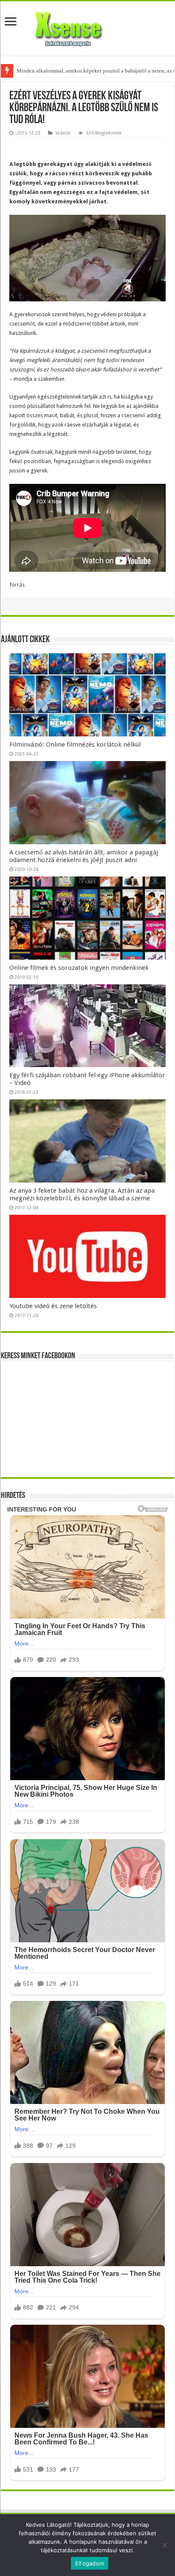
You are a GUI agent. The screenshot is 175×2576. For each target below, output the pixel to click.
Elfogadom (90, 2563)
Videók (63, 133)
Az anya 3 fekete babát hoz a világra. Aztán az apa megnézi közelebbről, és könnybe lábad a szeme (82, 1194)
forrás (17, 585)
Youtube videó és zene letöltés (53, 1306)
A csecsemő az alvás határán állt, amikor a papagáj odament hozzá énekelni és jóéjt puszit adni (84, 856)
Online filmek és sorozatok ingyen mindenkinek (79, 968)
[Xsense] (87, 27)
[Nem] (164, 2545)
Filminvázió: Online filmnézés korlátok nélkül (75, 744)
